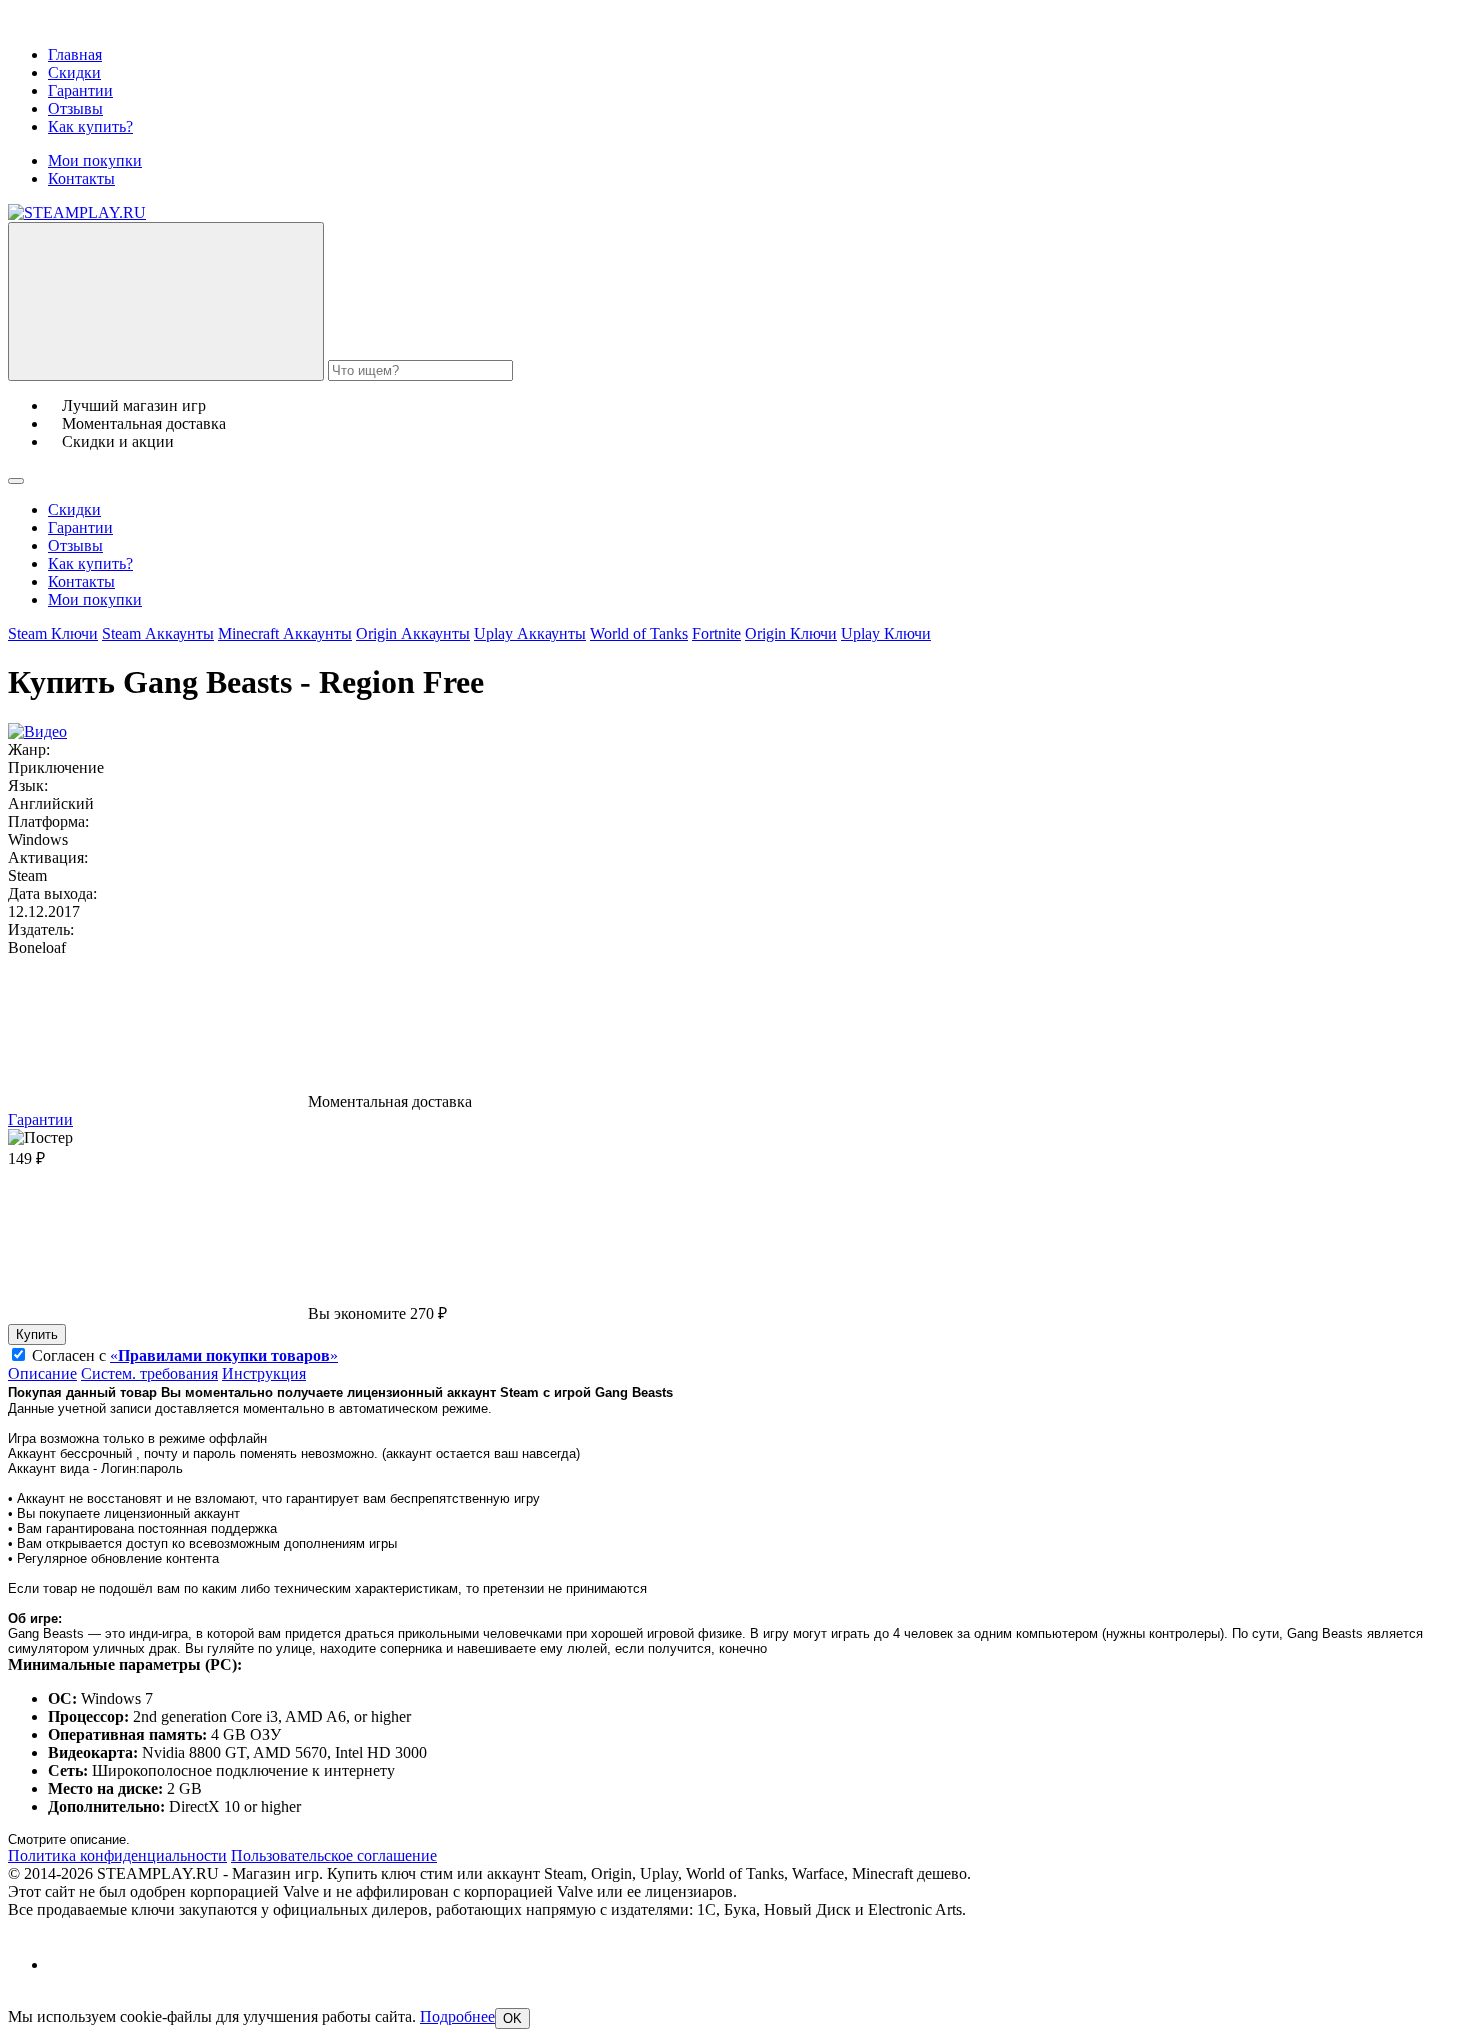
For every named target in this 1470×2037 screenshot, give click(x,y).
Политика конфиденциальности (117, 1855)
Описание (42, 1373)
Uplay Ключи (886, 633)
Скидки (74, 72)
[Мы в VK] (65, 1964)
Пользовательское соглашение (334, 1855)
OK (512, 2018)
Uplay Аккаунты (530, 633)
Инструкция (264, 1373)
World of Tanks (639, 633)
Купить (37, 1334)
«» (224, 1355)
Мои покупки (95, 160)
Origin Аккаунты (413, 633)
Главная (75, 54)
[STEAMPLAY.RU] (77, 212)
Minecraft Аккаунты (285, 633)
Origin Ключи (791, 633)
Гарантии (80, 90)
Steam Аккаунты (158, 633)
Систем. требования (149, 1373)
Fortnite (716, 633)
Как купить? (90, 126)
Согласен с (185, 1355)
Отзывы (75, 108)
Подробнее (457, 2016)
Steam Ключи (53, 633)
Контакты (81, 178)
